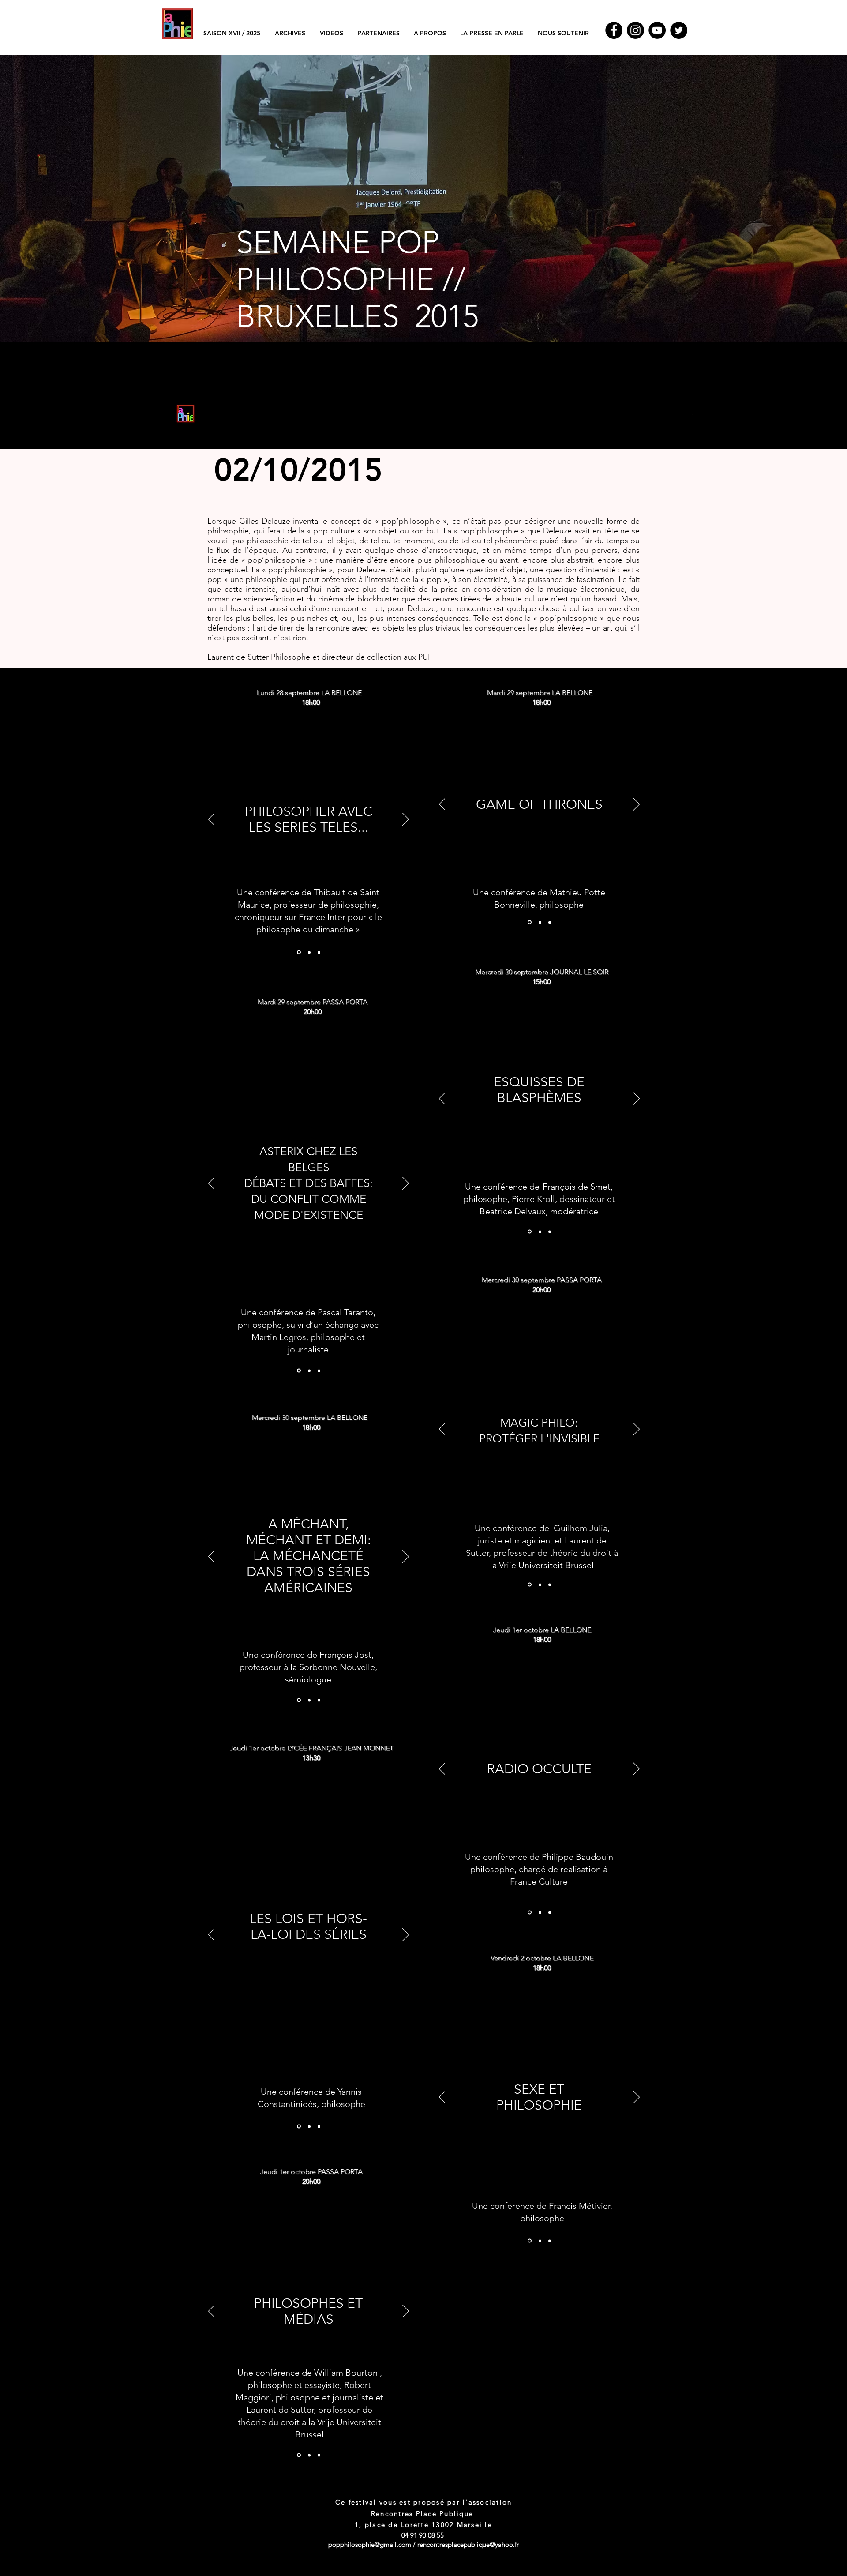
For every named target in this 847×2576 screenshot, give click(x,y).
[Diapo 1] (423, 320)
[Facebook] (614, 30)
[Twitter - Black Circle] (679, 30)
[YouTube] (657, 30)
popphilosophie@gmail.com (370, 2544)
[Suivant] (406, 820)
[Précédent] (212, 820)
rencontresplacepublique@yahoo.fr (468, 2544)
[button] (290, 33)
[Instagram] (635, 30)
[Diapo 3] (319, 952)
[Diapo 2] (309, 952)
